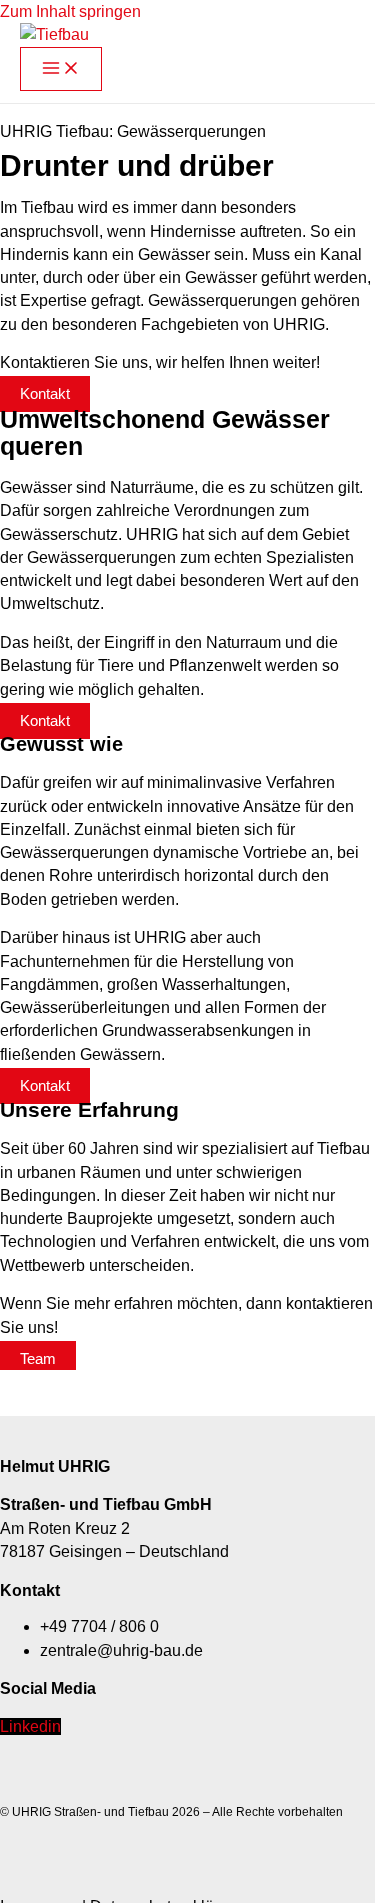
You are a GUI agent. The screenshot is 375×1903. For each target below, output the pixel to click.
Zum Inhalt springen (70, 11)
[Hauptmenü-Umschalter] (61, 69)
